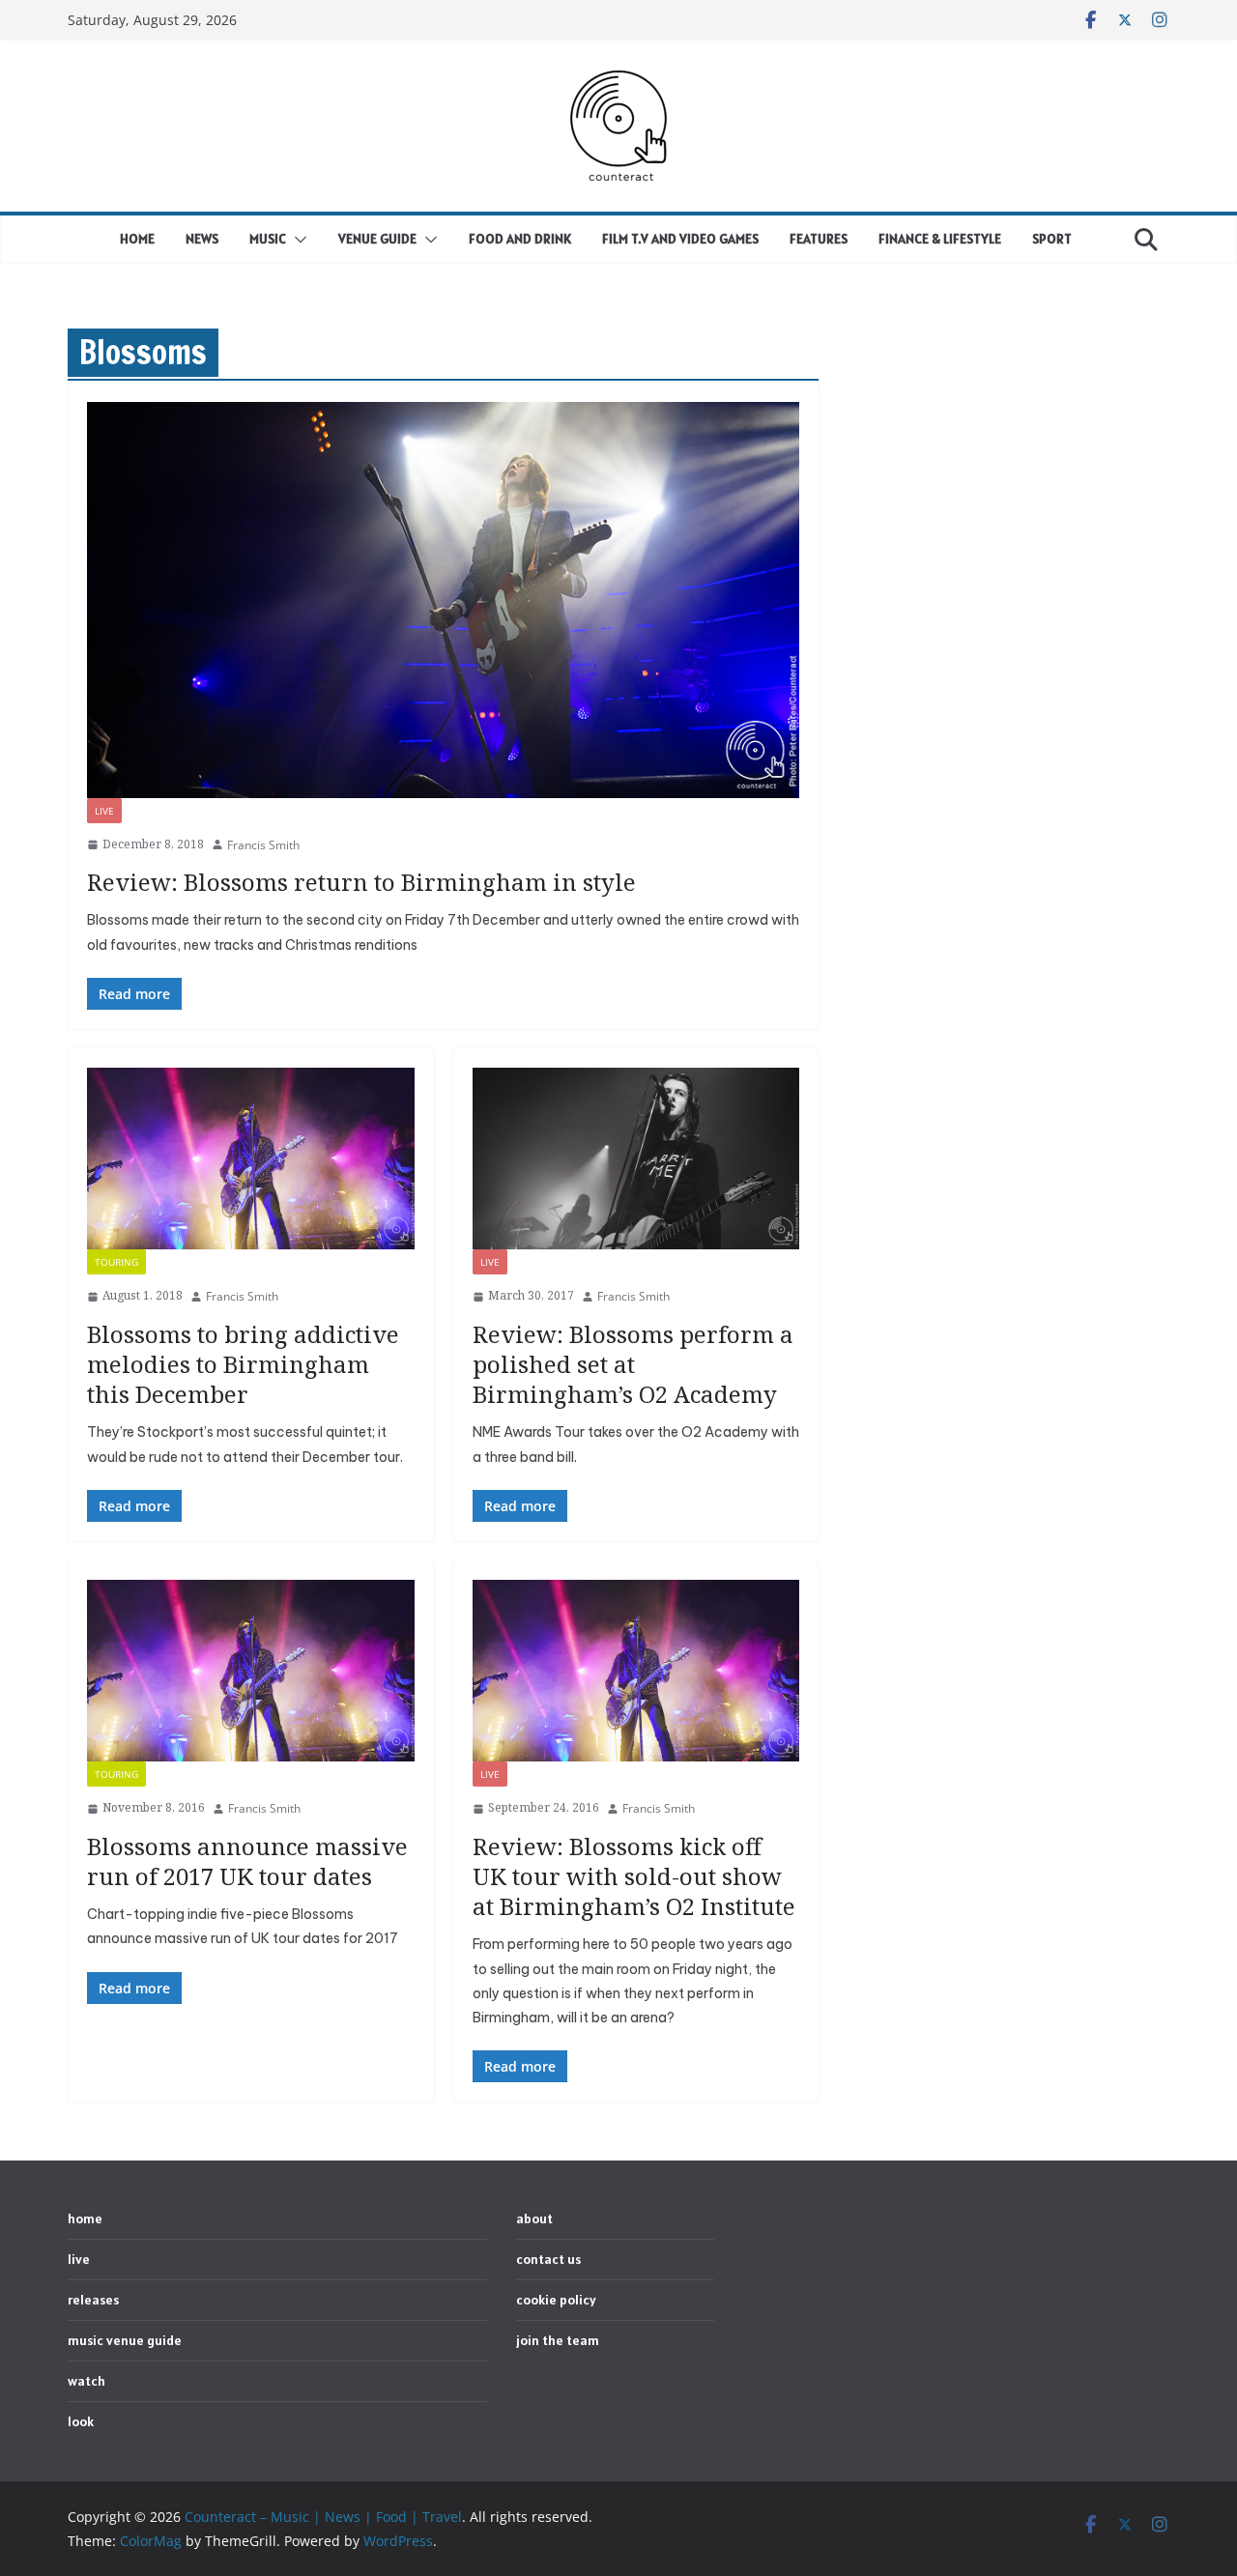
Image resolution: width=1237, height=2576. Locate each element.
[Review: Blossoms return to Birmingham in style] (443, 600)
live (104, 811)
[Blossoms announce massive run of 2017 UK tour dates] (251, 1671)
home (137, 239)
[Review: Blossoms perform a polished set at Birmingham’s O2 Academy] (636, 1159)
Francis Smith (263, 845)
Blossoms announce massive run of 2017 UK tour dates (247, 1861)
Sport (1052, 239)
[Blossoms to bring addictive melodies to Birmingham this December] (251, 1159)
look (81, 2421)
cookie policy (556, 2300)
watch (86, 2381)
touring (116, 1262)
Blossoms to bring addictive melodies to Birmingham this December (243, 1364)
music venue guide (125, 2340)
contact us (548, 2259)
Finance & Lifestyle (940, 239)
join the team (558, 2340)
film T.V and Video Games (680, 239)
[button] (297, 240)
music (268, 239)
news (202, 239)
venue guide (377, 239)
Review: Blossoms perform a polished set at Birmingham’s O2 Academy (633, 1364)
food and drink (520, 239)
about (534, 2218)
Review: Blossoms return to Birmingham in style (361, 882)
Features (819, 239)
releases (93, 2300)
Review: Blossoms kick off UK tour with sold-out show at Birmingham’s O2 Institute (634, 1876)
